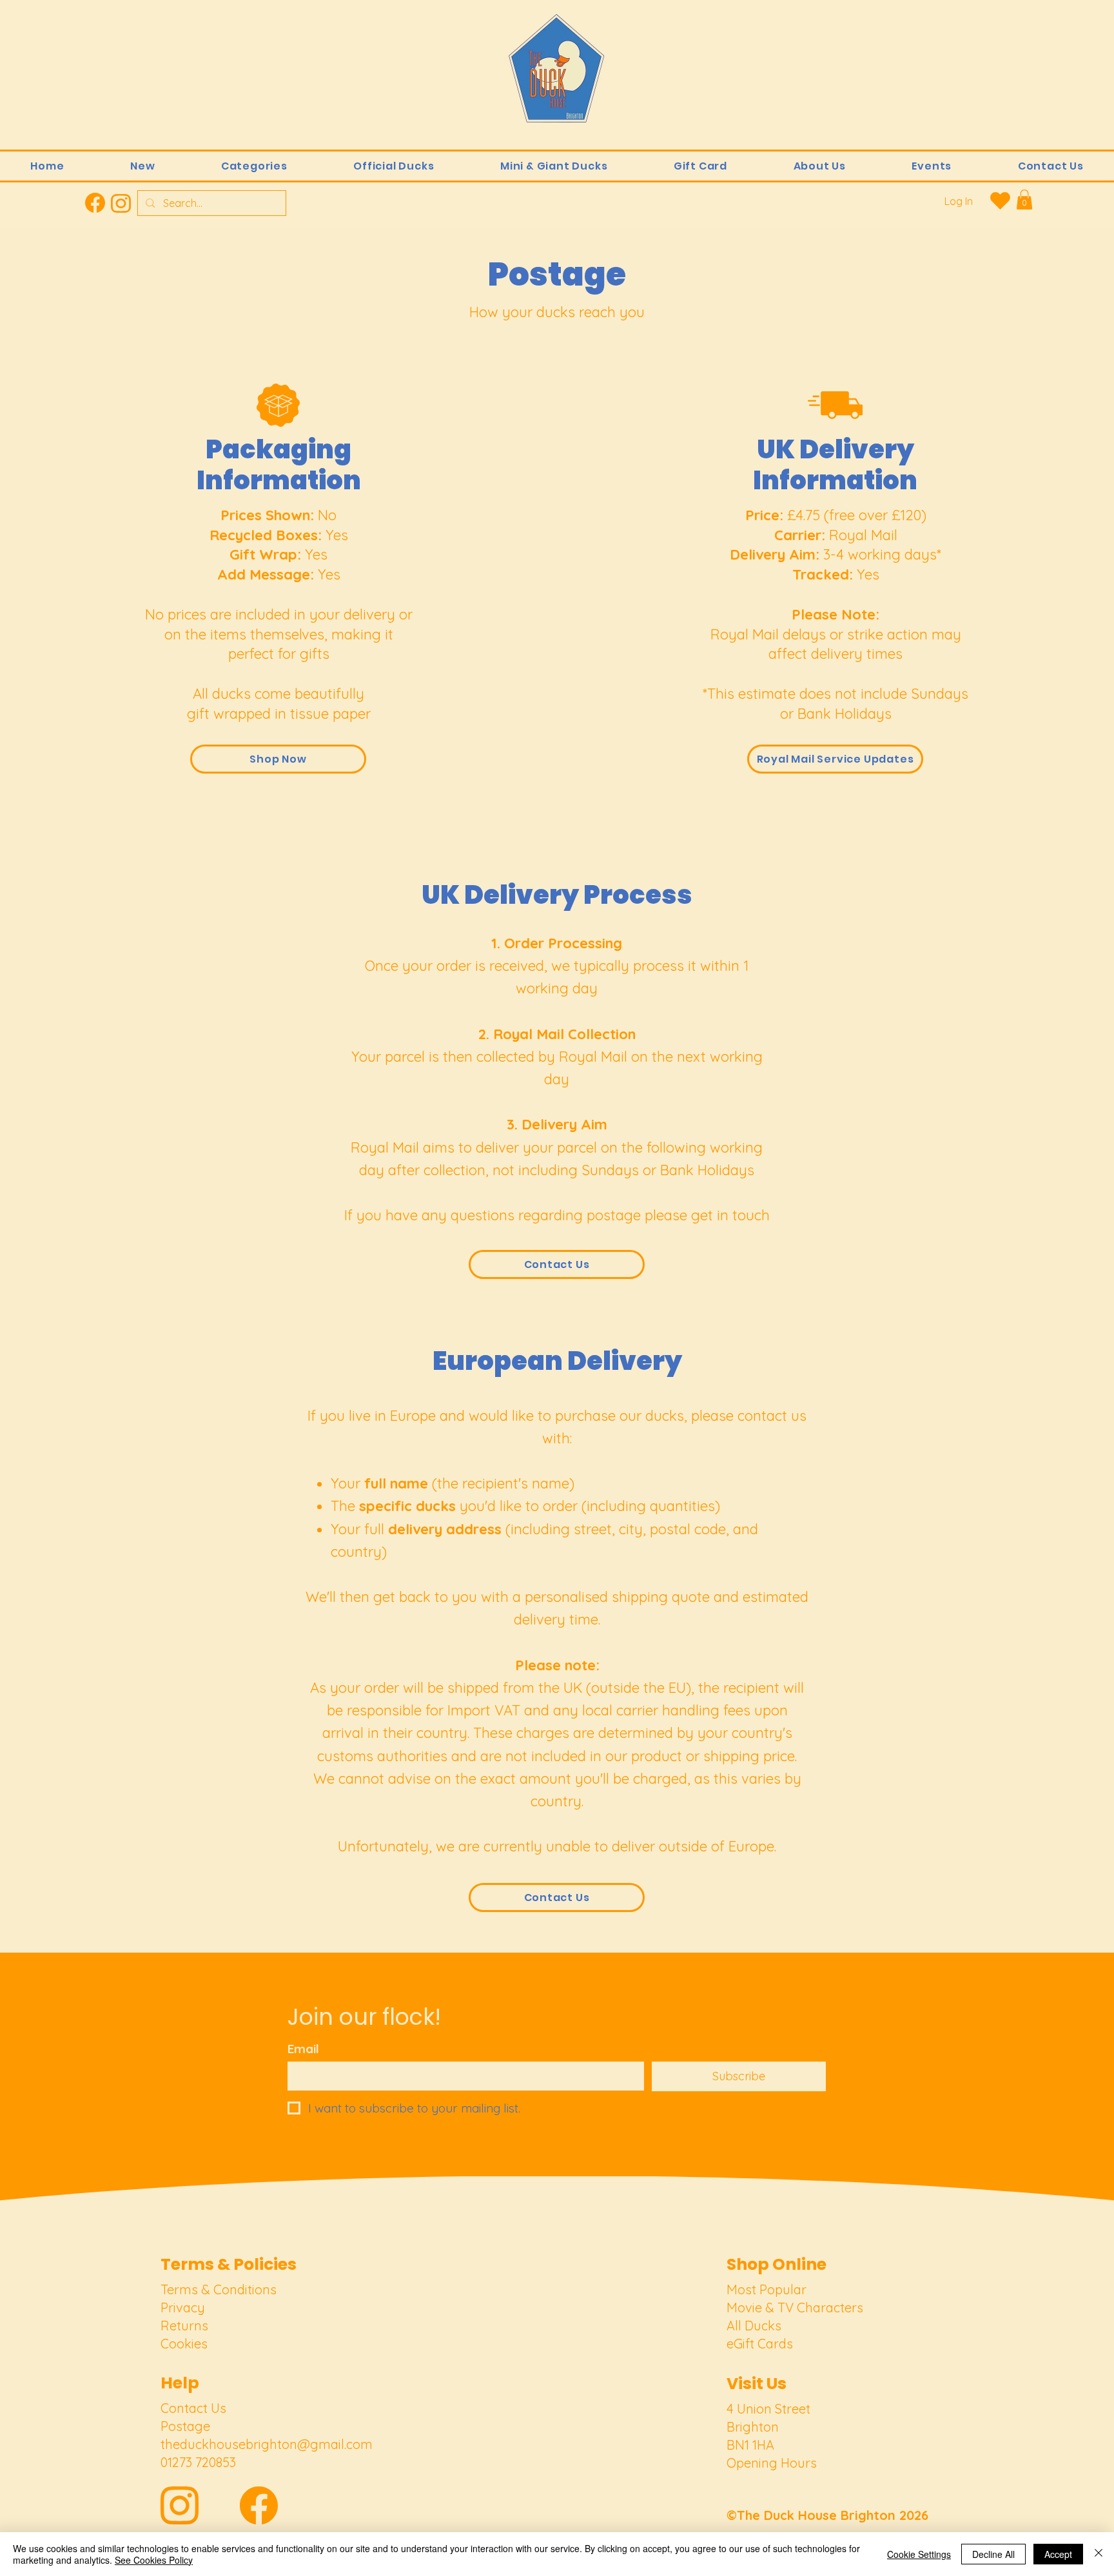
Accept (1058, 2554)
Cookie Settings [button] (919, 2554)
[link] (1024, 200)
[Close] (1099, 2554)
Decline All (993, 2554)
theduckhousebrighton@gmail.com (267, 2444)
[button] (254, 166)
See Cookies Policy (154, 2560)
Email (303, 2049)
